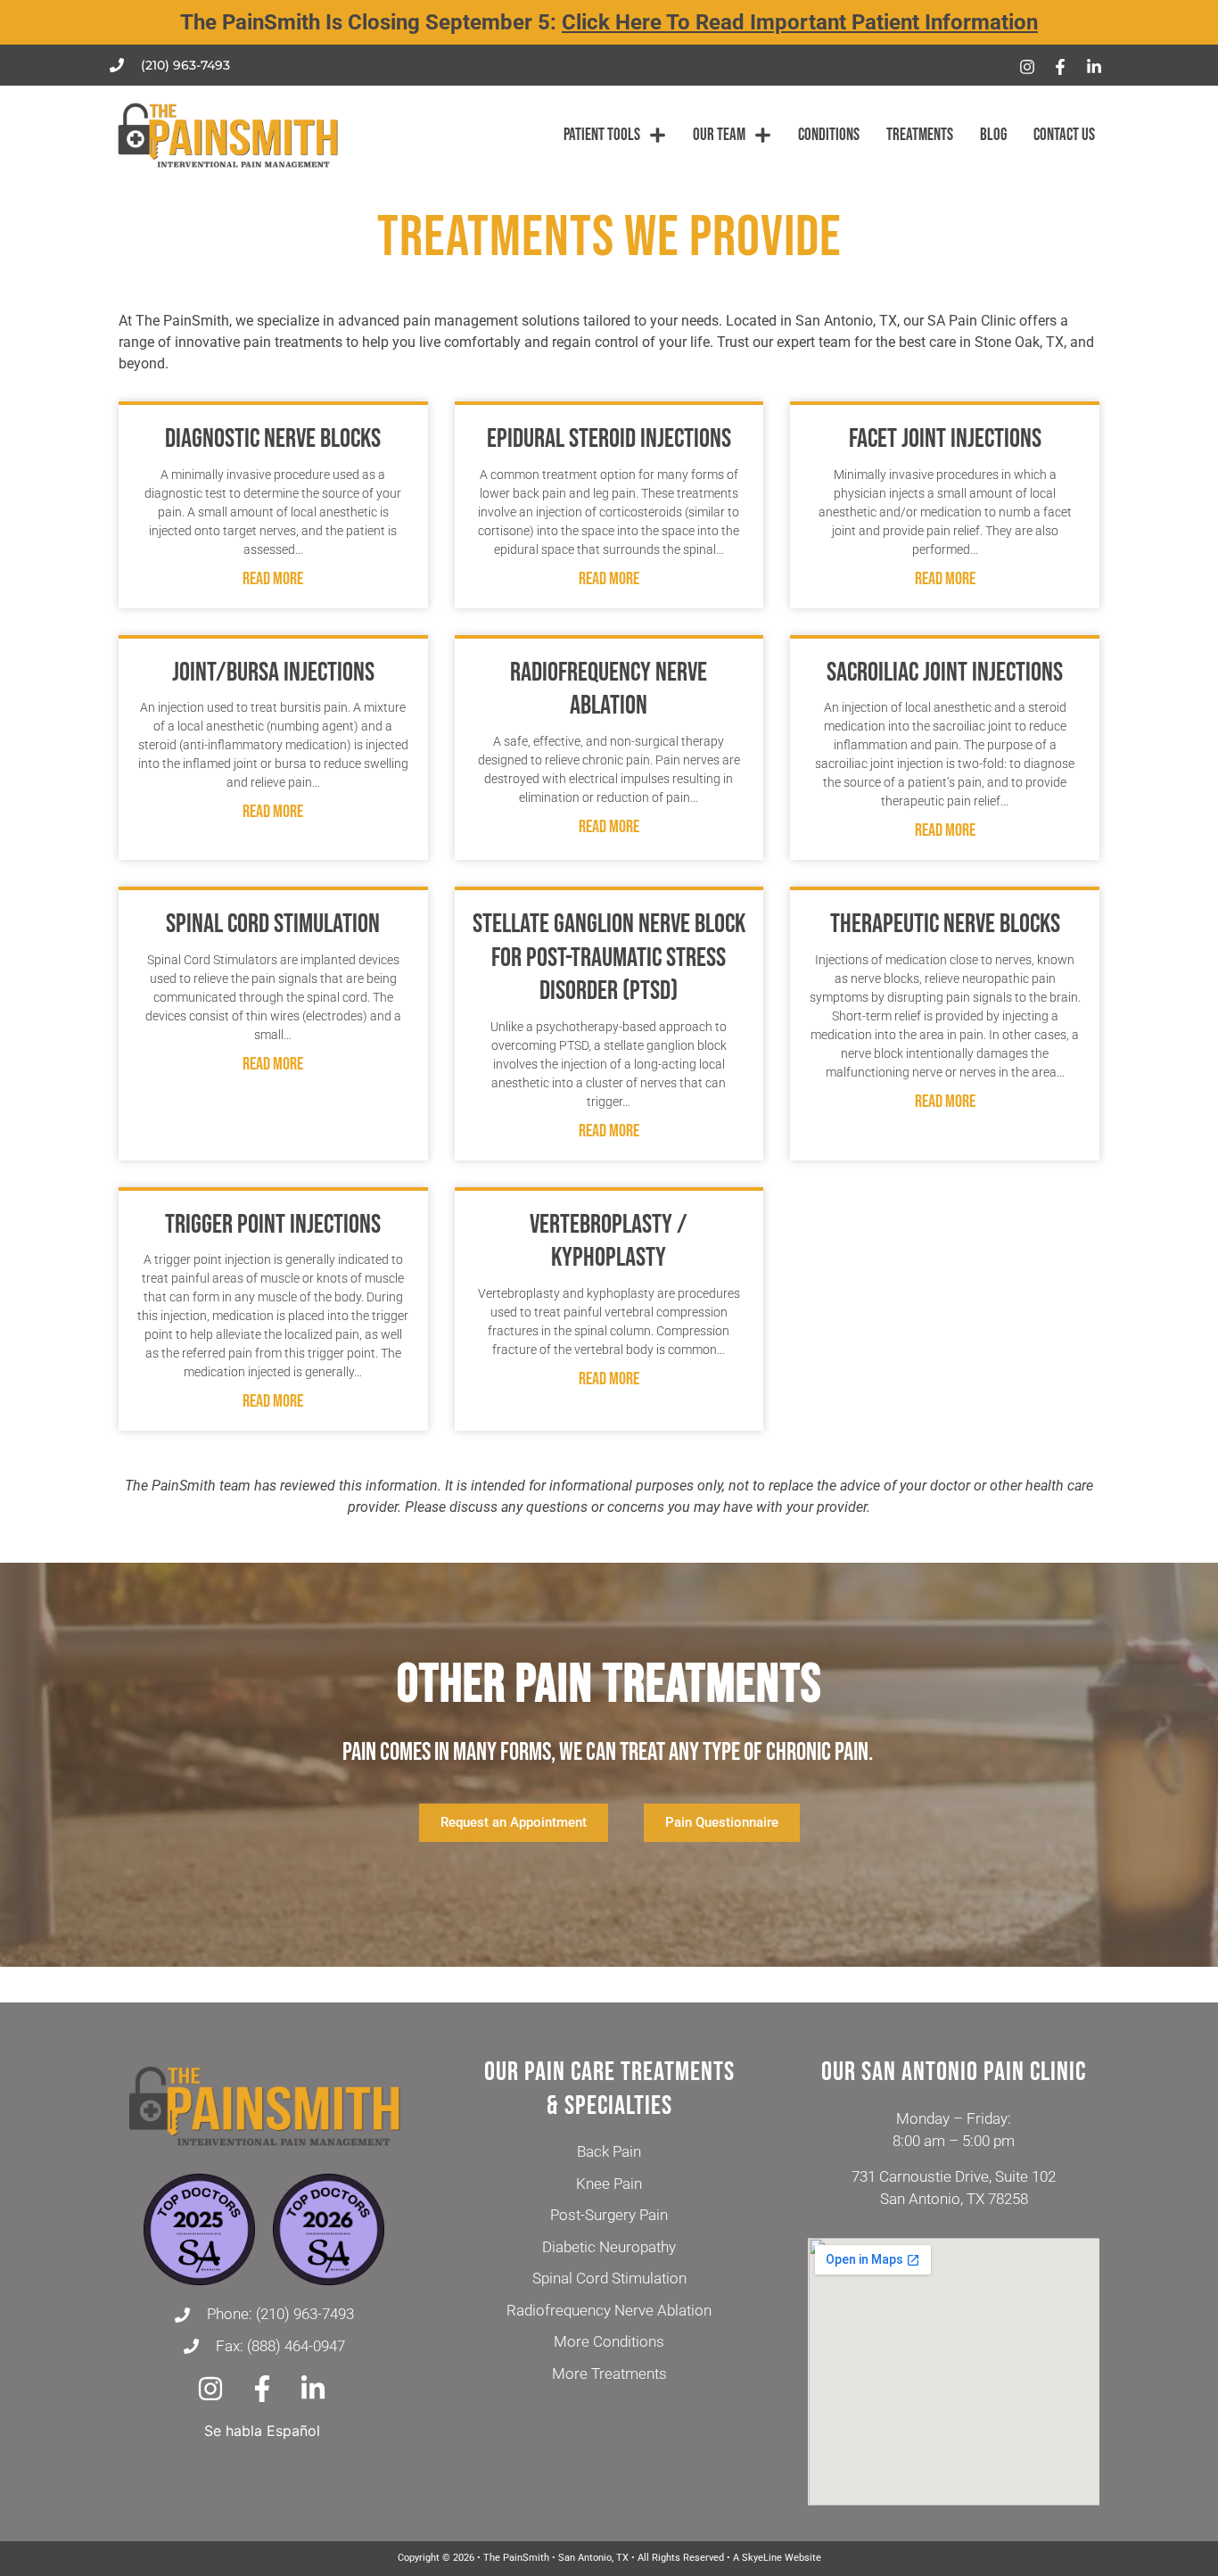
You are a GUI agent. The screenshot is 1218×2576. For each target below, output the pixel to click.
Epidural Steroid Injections (609, 439)
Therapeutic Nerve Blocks (945, 924)
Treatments (920, 135)
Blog (993, 135)
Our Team (719, 135)
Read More (273, 579)
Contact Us (1064, 135)
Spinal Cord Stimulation (273, 924)
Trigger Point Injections (273, 1225)
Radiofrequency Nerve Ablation (609, 689)
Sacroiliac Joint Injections (945, 673)
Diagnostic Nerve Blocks (273, 439)
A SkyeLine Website (777, 2558)
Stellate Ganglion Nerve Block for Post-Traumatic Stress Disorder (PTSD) (609, 958)
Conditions (829, 135)
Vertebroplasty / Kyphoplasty (609, 1242)
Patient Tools (602, 135)
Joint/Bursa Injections (273, 673)
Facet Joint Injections (945, 439)
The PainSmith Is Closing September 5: (609, 22)
